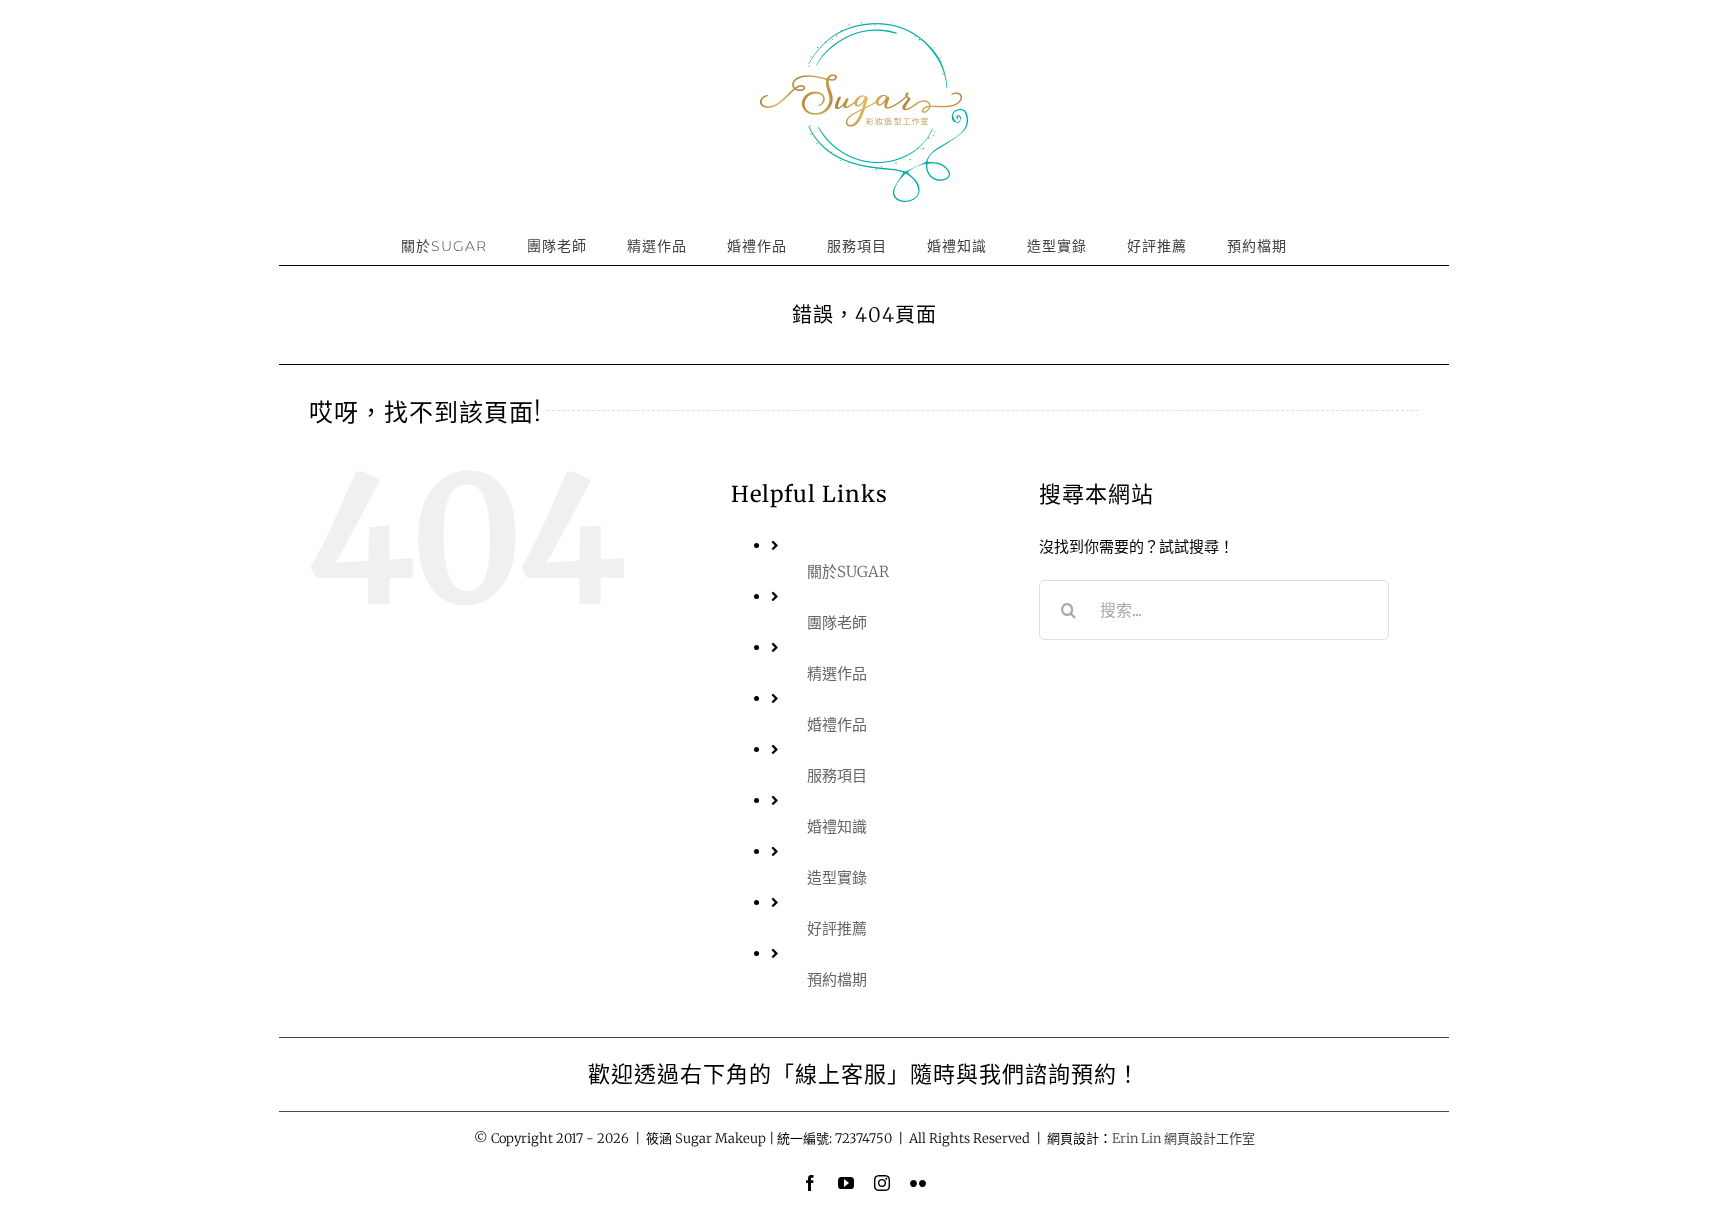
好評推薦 (837, 928)
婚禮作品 (837, 724)
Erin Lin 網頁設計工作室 (1183, 1138)
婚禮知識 (837, 826)
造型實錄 (837, 877)
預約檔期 (837, 979)
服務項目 (837, 775)
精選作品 (837, 673)
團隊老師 (837, 622)
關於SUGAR (848, 571)
